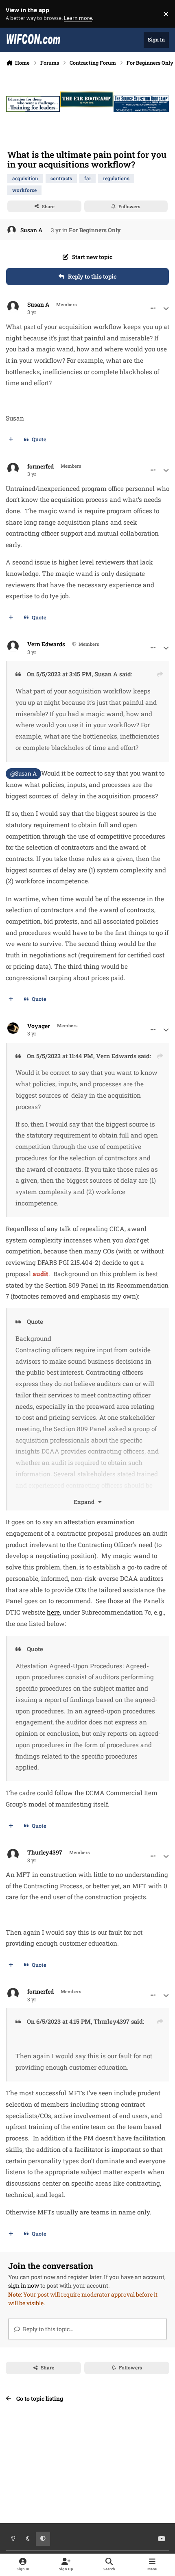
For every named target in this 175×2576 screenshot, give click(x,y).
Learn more (16, 14)
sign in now (24, 2285)
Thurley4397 (45, 1852)
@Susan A (23, 773)
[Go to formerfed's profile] (13, 469)
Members (88, 644)
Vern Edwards (46, 644)
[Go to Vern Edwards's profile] (13, 646)
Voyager (39, 1026)
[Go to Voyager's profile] (13, 1028)
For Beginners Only (95, 230)
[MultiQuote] (11, 440)
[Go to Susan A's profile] (12, 230)
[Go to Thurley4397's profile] (13, 1855)
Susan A (31, 230)
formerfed (40, 466)
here (53, 1612)
